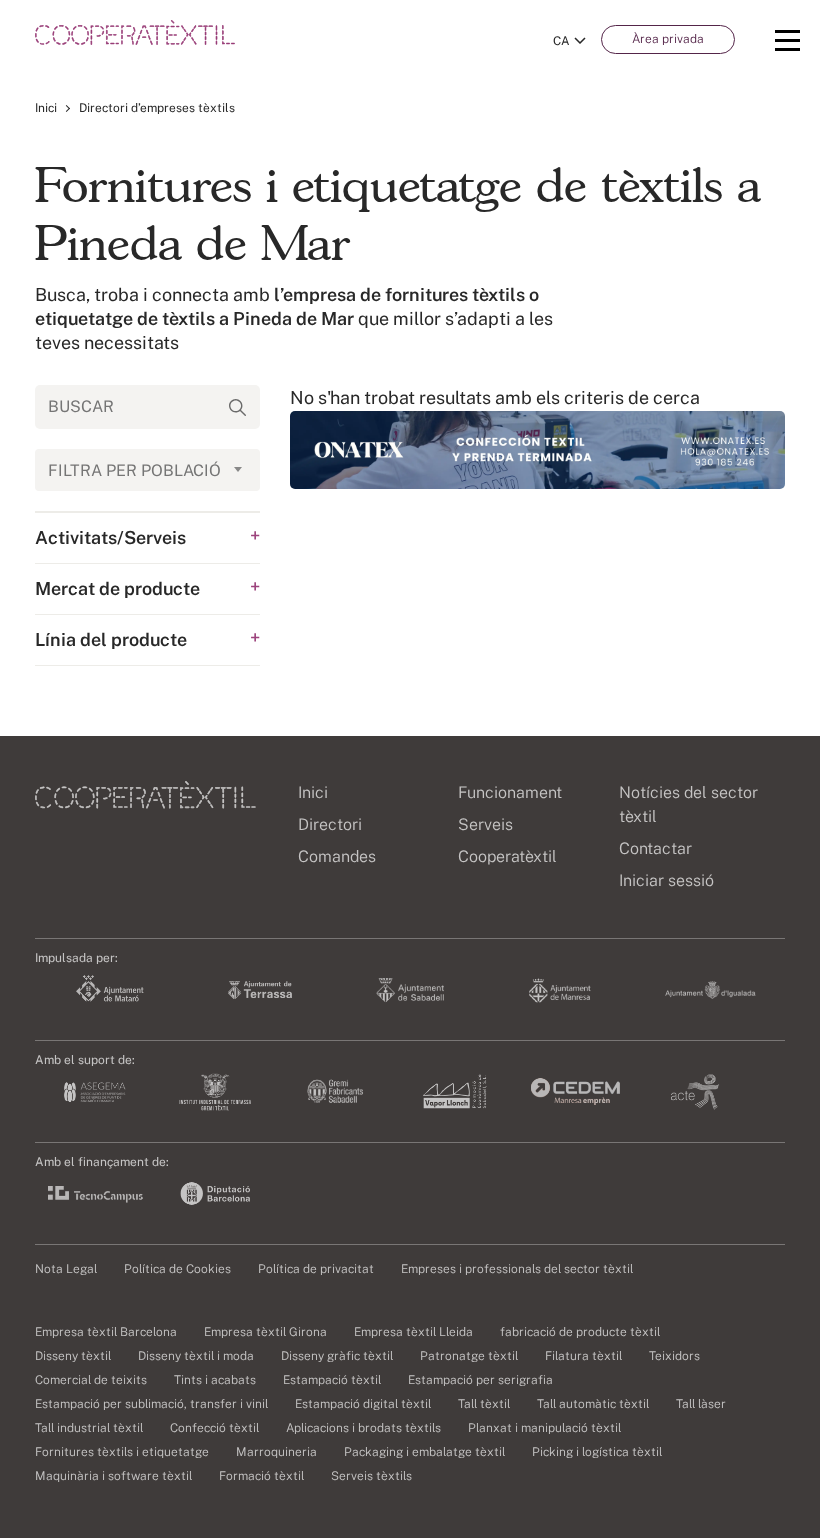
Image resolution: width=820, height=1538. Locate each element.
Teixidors (674, 1356)
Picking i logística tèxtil (597, 1452)
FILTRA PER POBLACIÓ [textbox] (134, 470)
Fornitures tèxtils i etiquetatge (122, 1452)
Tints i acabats (215, 1380)
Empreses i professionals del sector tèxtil (517, 1269)
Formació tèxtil (261, 1476)
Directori (330, 824)
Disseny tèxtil (73, 1356)
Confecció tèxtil (214, 1428)
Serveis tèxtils (371, 1476)
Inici (46, 108)
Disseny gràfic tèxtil (337, 1356)
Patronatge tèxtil (469, 1356)
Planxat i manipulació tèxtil (544, 1428)
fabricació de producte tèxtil (580, 1332)
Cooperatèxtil (507, 856)
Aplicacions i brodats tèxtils (363, 1428)
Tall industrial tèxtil (89, 1428)
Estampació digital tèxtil (363, 1404)
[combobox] (147, 470)
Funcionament (510, 792)
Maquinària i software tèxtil (113, 1476)
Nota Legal (66, 1269)
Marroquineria (276, 1452)
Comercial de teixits (91, 1380)
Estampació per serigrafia (480, 1380)
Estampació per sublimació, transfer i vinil (151, 1404)
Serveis (485, 824)
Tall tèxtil (484, 1404)
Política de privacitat (316, 1269)
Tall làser (701, 1404)
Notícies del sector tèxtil (688, 804)
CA (561, 41)
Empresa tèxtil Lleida (413, 1332)
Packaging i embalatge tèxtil (424, 1452)
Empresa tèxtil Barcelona (106, 1332)
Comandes (337, 856)
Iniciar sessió (666, 880)
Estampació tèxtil (332, 1380)
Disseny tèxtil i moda (196, 1356)
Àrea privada (668, 39)
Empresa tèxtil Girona (265, 1332)
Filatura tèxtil (583, 1356)
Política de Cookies (177, 1269)
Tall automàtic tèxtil (593, 1404)
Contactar (655, 848)
